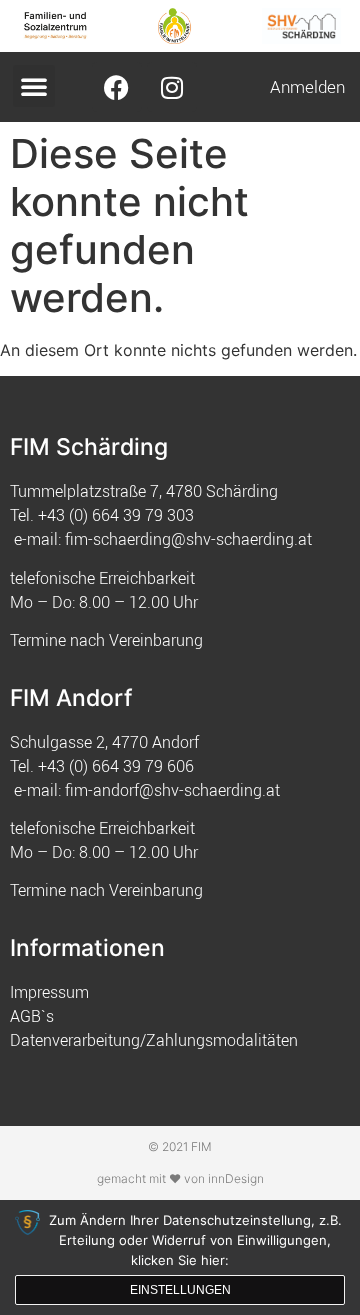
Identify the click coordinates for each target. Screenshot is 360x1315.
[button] (34, 86)
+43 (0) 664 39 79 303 (116, 515)
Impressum (49, 992)
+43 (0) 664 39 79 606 (116, 766)
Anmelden (307, 86)
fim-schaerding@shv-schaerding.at (188, 539)
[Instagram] (172, 87)
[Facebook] (117, 87)
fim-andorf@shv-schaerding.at (172, 790)
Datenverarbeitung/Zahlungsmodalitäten (154, 1040)
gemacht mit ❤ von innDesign (180, 1178)
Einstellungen (180, 1290)
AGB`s (32, 1016)
